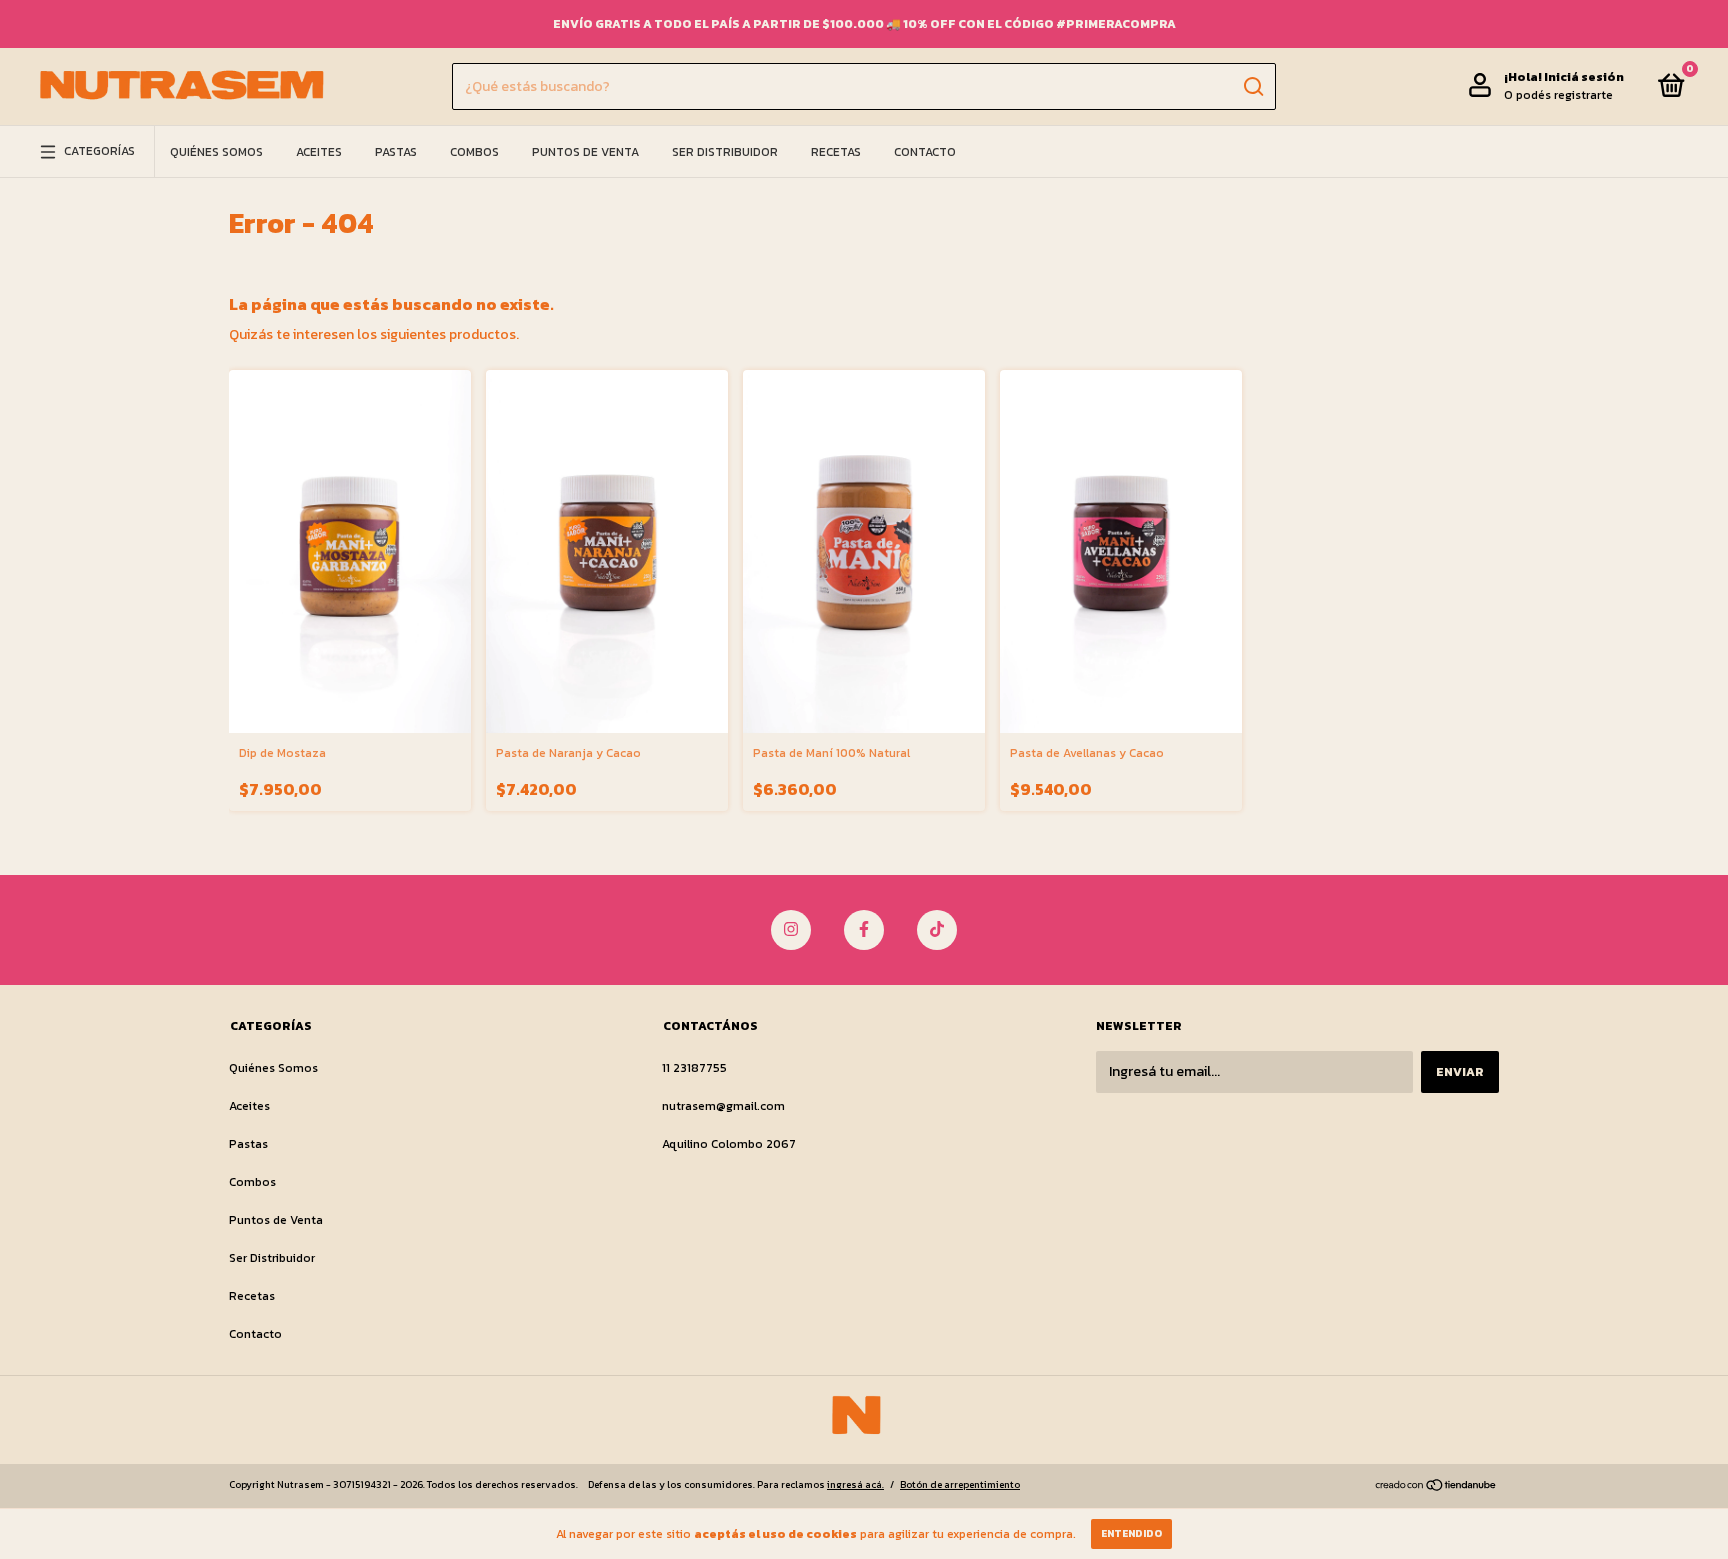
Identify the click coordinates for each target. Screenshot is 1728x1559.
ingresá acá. (855, 1484)
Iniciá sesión (1584, 78)
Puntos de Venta (585, 152)
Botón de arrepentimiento (960, 1484)
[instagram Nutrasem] (791, 930)
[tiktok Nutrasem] (937, 930)
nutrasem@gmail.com (723, 1106)
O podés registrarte (1558, 96)
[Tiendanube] (1436, 1487)
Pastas (396, 152)
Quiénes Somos (216, 152)
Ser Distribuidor (725, 152)
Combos (474, 152)
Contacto (925, 152)
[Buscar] (1252, 87)
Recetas (836, 152)
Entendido (1131, 1533)
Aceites (319, 152)
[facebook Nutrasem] (864, 930)
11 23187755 (694, 1068)
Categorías (99, 152)
